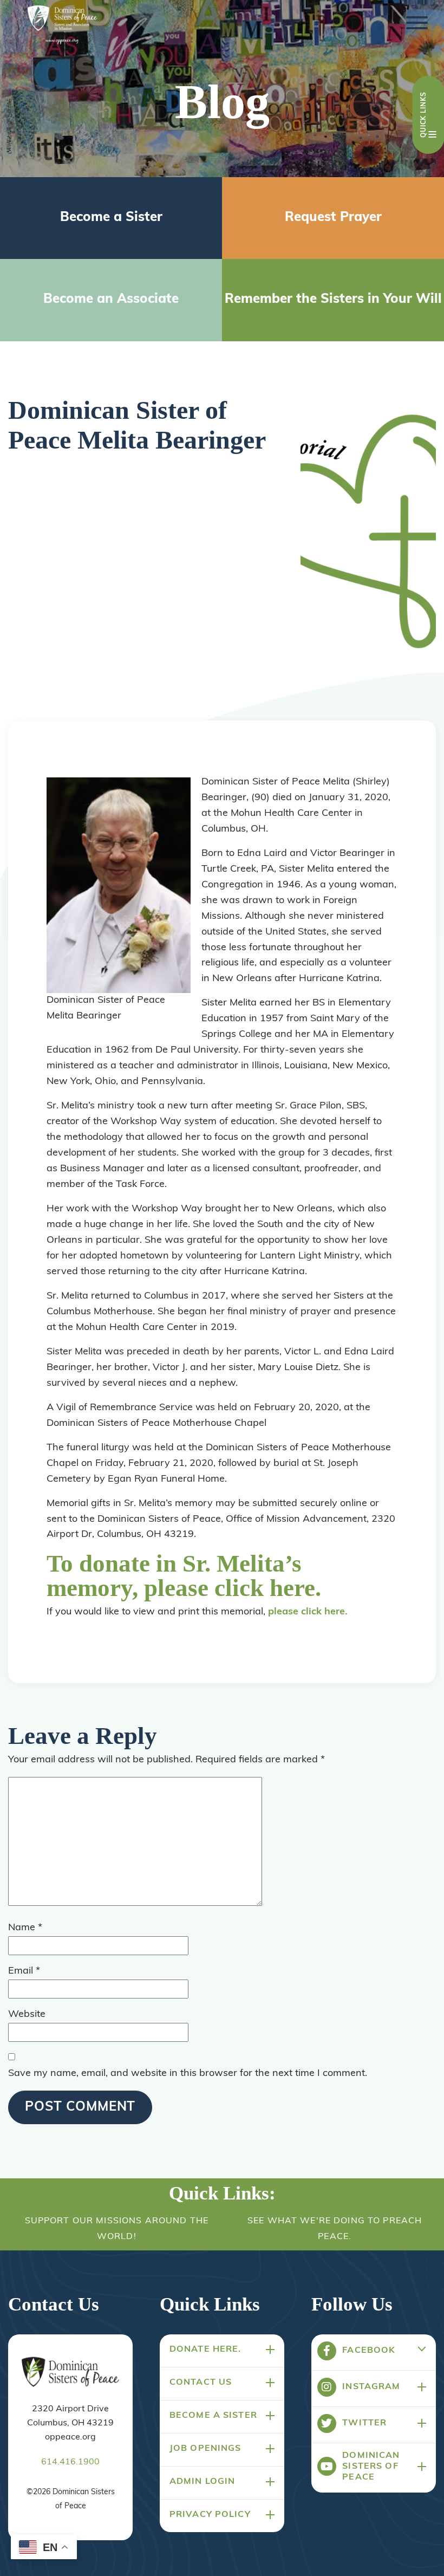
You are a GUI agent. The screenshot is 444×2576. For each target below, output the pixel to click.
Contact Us (201, 2383)
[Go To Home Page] (70, 2373)
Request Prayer (333, 218)
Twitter (364, 2423)
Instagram (371, 2387)
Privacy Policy (210, 2515)
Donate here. (205, 2350)
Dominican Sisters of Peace (371, 2467)
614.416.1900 (70, 2462)
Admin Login (203, 2482)
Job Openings (205, 2449)
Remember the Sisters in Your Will (333, 300)
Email (24, 1971)
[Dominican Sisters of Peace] (62, 26)
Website (27, 2015)
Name (25, 1928)
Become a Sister (111, 218)
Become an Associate (111, 300)
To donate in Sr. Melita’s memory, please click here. (184, 1576)
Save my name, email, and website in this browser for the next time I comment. (188, 2074)
